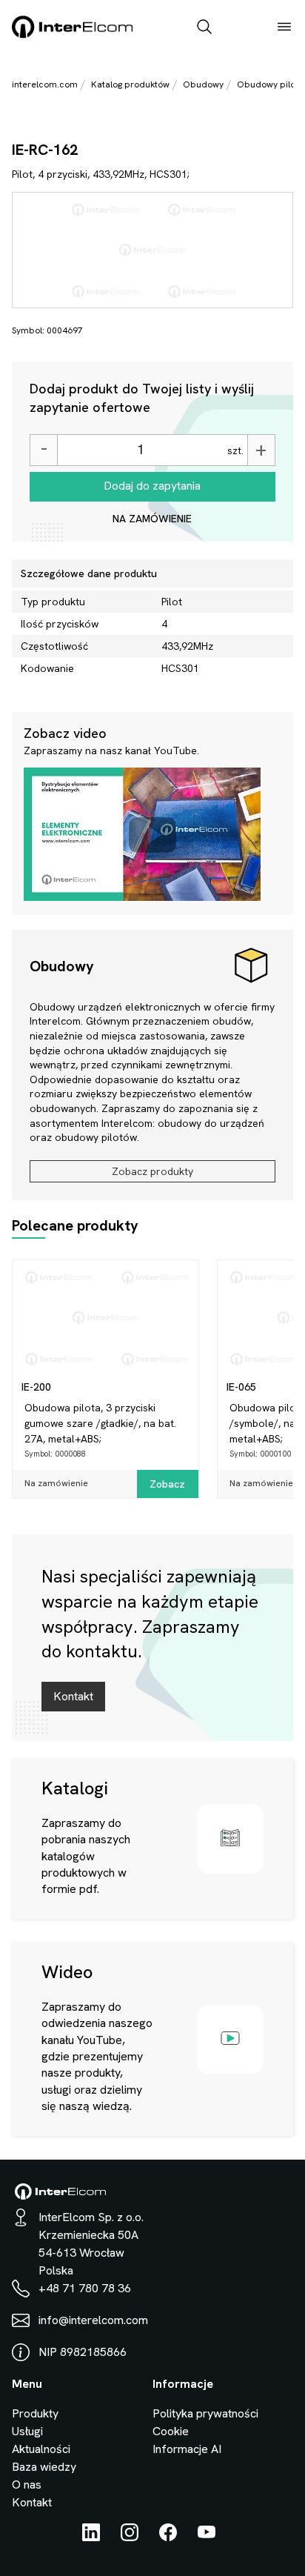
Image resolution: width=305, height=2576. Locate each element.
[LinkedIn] (91, 2537)
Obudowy (203, 84)
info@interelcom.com (93, 2320)
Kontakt (73, 1696)
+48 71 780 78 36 (85, 2288)
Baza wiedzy (44, 2467)
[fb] (168, 2537)
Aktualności (41, 2449)
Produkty (35, 2413)
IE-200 (36, 1387)
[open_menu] (284, 28)
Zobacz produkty (152, 1171)
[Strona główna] (73, 35)
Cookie (171, 2431)
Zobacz (167, 1484)
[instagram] (130, 2537)
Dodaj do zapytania (152, 486)
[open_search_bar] (204, 28)
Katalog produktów (130, 84)
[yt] (207, 2537)
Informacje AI (187, 2449)
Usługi (27, 2431)
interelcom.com (45, 84)
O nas (27, 2485)
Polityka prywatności (205, 2413)
